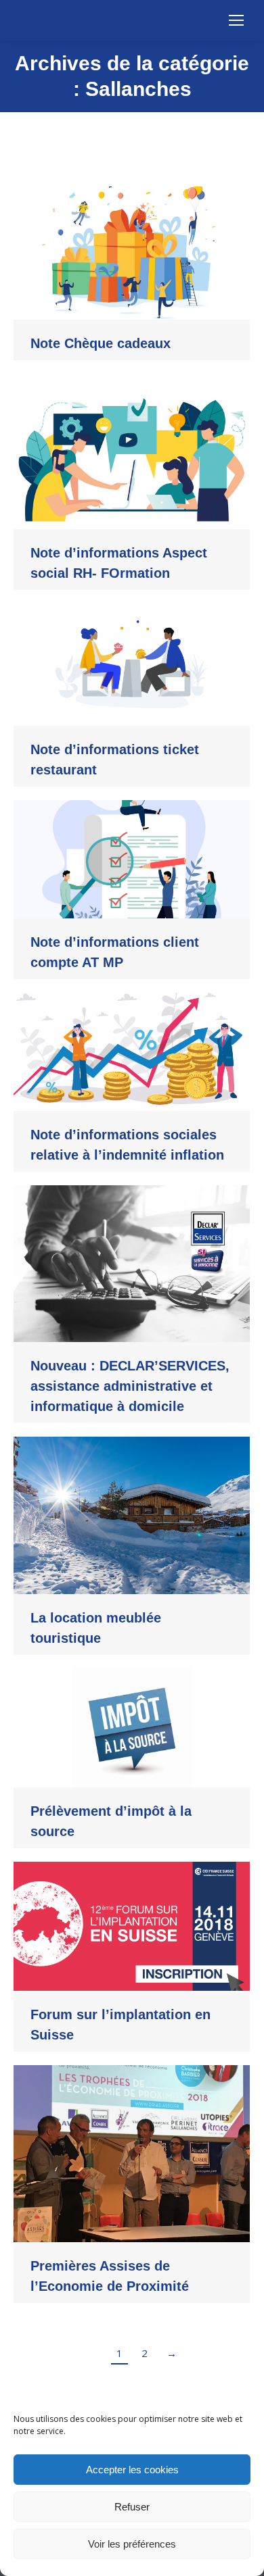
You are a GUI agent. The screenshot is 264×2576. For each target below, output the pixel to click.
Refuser (132, 2507)
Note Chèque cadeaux (101, 343)
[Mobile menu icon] (236, 20)
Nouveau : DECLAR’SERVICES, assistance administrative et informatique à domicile (130, 1386)
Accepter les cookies (132, 2470)
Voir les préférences (132, 2544)
